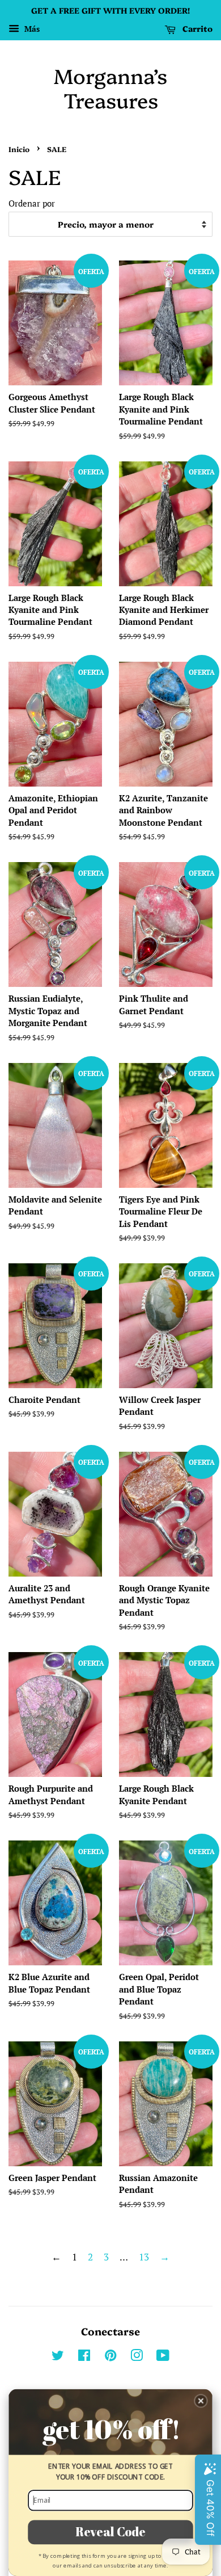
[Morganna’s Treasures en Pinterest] (110, 2357)
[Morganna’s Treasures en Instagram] (137, 2357)
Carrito (196, 28)
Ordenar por (32, 203)
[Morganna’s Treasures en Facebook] (84, 2357)
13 (144, 2257)
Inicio (19, 149)
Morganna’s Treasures (110, 87)
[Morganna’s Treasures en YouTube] (163, 2357)
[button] (201, 2401)
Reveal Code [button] (110, 2532)
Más (31, 29)
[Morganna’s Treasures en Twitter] (58, 2357)
